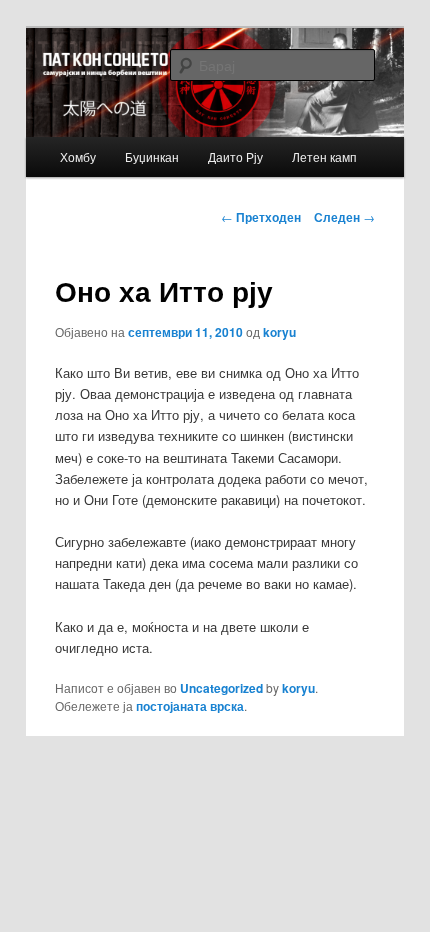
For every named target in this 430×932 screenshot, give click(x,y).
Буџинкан (152, 156)
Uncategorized (221, 688)
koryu (279, 332)
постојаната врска (190, 706)
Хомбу (78, 156)
